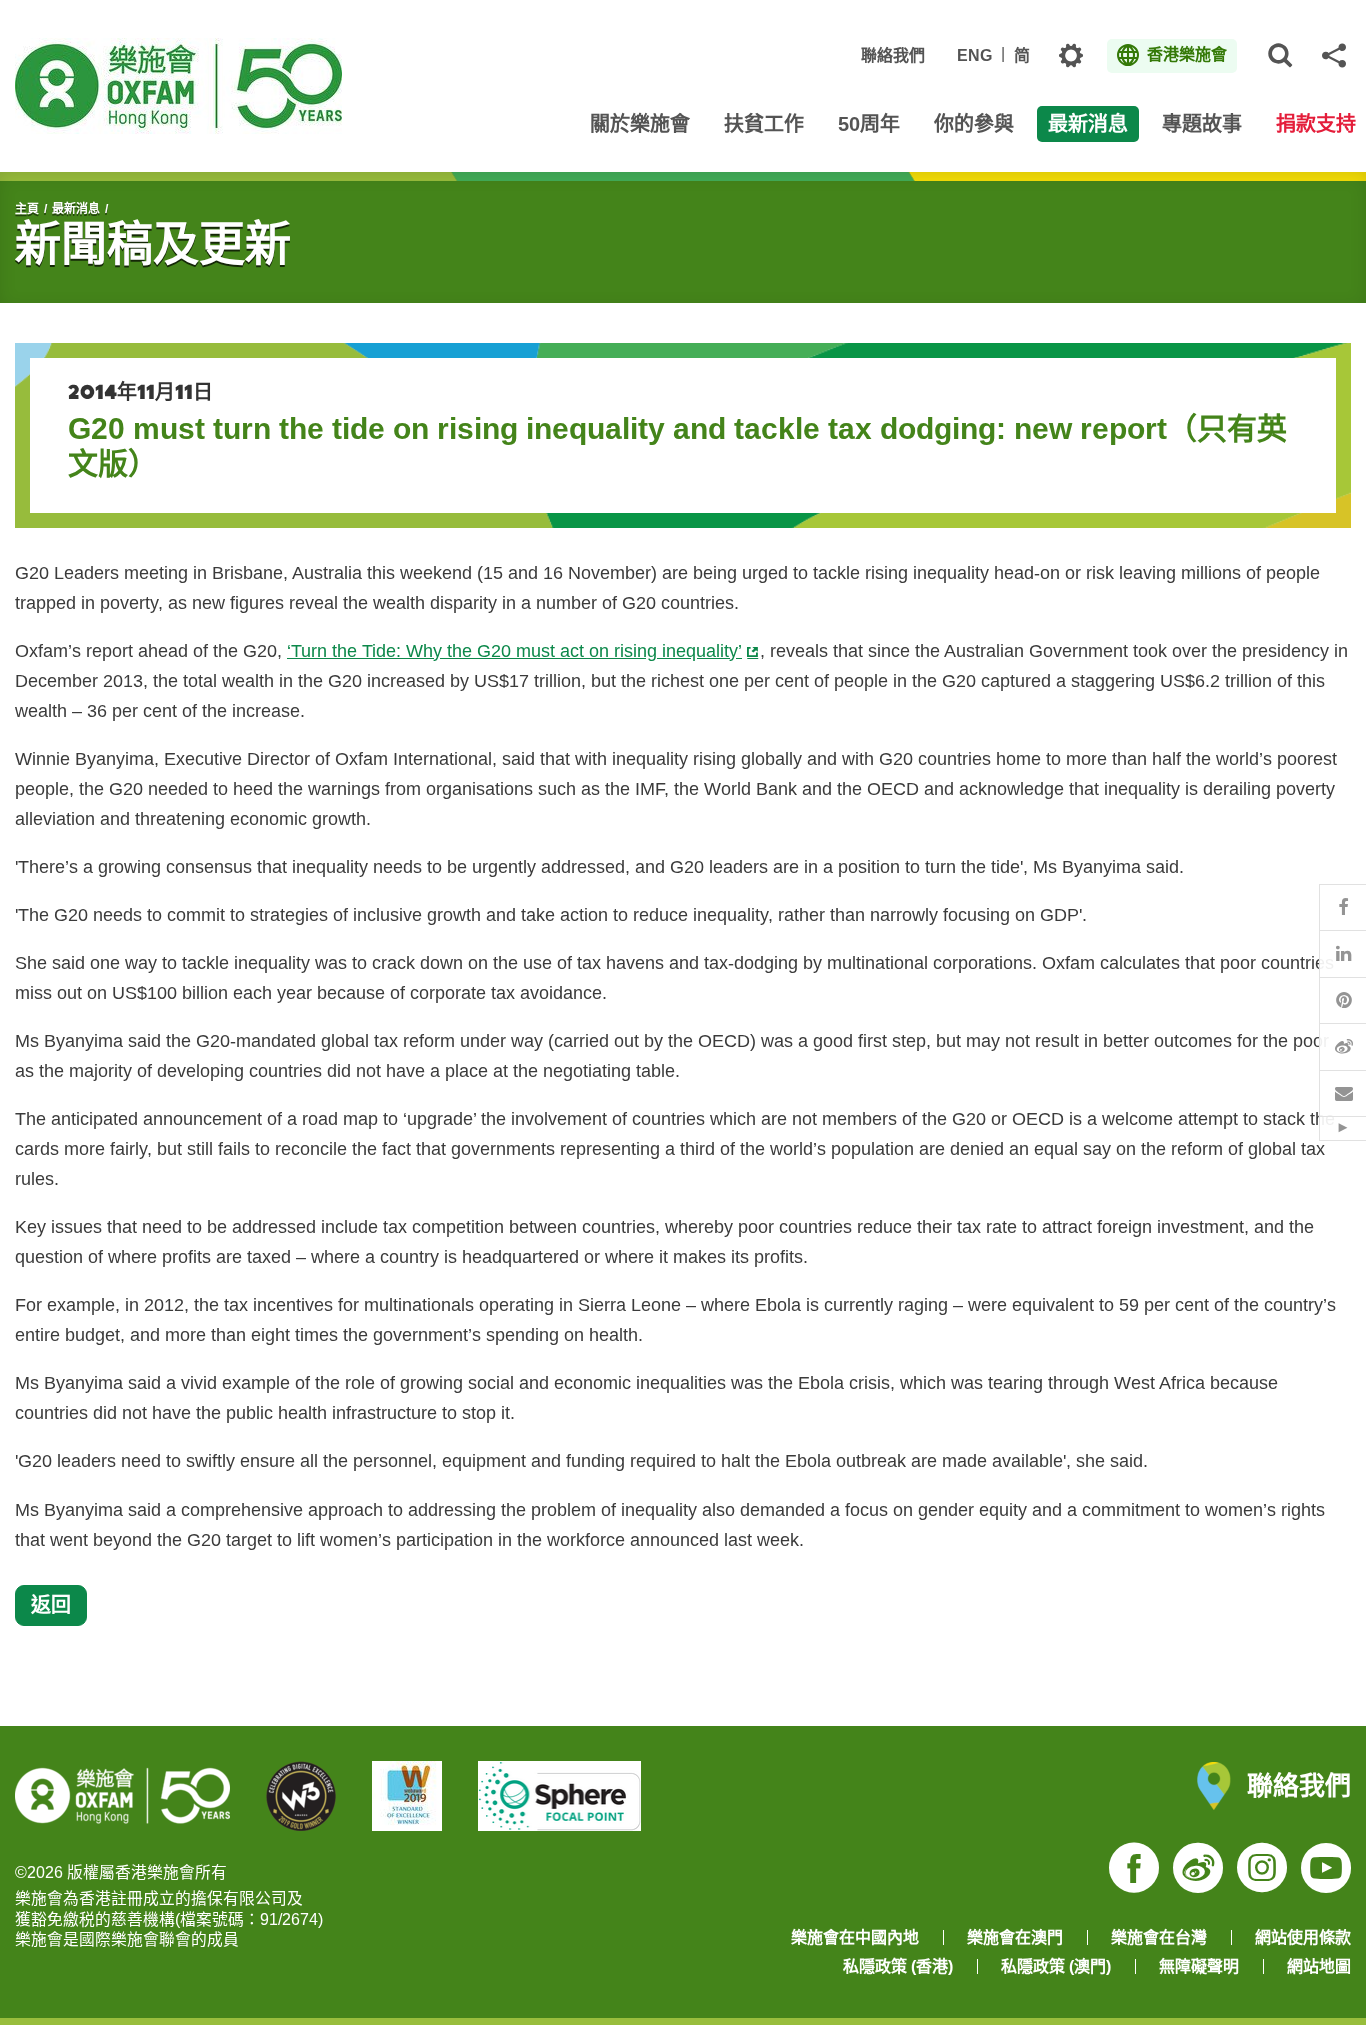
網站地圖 (1319, 1966)
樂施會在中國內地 (855, 1937)
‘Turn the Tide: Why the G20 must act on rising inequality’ (514, 651)
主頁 (27, 209)
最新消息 (76, 209)
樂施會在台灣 (1159, 1937)
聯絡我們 (893, 55)
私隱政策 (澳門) (1056, 1966)
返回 (51, 1604)
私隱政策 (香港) (898, 1966)
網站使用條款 (1303, 1937)
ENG (974, 55)
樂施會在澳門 (1015, 1937)
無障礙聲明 (1199, 1966)
